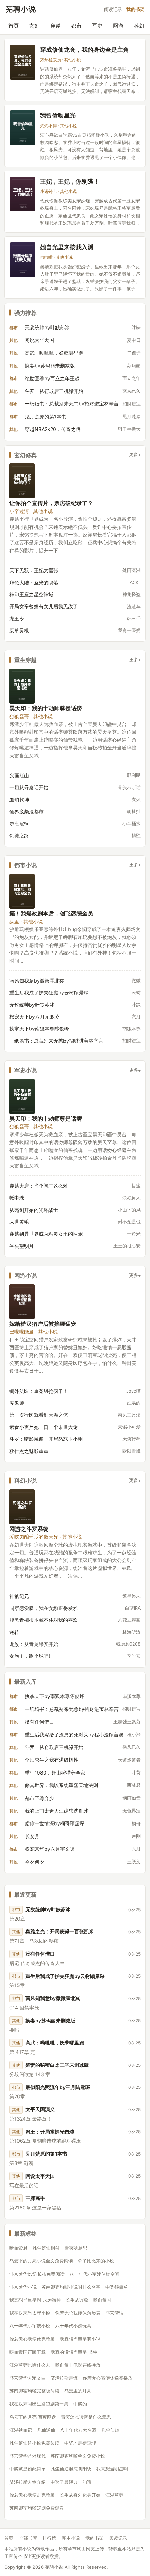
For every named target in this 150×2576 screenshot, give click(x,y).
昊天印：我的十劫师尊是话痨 (46, 708)
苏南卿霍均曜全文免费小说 (78, 2456)
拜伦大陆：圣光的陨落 (34, 582)
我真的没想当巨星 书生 (74, 2352)
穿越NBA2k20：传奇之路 (53, 429)
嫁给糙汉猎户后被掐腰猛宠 (43, 1323)
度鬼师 (17, 1403)
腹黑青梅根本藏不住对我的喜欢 (44, 1620)
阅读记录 (113, 9)
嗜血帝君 (18, 2248)
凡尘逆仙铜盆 (46, 2248)
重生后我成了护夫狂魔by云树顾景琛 (49, 992)
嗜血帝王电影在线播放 (78, 2365)
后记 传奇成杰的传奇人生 (37, 1963)
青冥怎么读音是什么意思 (86, 2417)
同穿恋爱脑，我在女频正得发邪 (44, 1608)
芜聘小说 (21, 9)
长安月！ (35, 1836)
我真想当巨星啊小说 (80, 2339)
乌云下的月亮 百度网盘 (33, 2417)
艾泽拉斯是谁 (64, 2378)
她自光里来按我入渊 (67, 247)
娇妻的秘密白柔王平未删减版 (57, 2065)
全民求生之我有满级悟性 (52, 1760)
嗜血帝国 (102, 2300)
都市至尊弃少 (39, 1798)
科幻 (139, 26)
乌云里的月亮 (78, 2391)
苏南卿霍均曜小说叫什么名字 (71, 2287)
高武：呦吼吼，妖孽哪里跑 (54, 353)
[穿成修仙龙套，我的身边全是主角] (23, 62)
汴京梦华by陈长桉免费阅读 (37, 2274)
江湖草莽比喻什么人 (30, 2365)
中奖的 (80, 2404)
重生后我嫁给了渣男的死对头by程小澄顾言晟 (74, 1735)
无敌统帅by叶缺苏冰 (47, 327)
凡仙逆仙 (46, 2430)
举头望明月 (22, 1246)
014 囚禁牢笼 (24, 2007)
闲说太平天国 (39, 340)
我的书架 (135, 9)
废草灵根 (19, 630)
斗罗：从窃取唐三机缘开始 (54, 391)
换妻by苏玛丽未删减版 (50, 365)
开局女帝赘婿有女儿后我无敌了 (44, 606)
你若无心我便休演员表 (78, 2313)
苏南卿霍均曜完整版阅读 (34, 2391)
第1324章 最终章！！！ (35, 2119)
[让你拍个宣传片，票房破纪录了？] (22, 481)
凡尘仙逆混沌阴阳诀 (71, 2469)
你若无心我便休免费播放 (108, 2378)
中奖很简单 (117, 2287)
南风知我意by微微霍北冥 (37, 981)
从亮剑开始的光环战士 (34, 1210)
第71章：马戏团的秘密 (34, 1941)
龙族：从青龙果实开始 (34, 1644)
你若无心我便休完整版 (32, 2339)
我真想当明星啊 (112, 2469)
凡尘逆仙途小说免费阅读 (34, 2443)
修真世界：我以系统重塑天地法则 (61, 1785)
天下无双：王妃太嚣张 (34, 570)
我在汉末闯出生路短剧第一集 (39, 2404)
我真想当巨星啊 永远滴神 (35, 2300)
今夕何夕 (35, 1862)
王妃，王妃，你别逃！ (70, 181)
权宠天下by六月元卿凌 (34, 1017)
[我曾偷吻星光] (23, 128)
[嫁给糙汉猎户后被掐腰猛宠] (22, 1302)
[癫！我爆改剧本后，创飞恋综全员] (22, 891)
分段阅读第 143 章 (30, 2074)
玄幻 (35, 26)
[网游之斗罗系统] (22, 1507)
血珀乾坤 (19, 800)
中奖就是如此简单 (28, 2469)
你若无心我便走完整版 (32, 2495)
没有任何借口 (39, 1722)
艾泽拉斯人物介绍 (28, 2482)
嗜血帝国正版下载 (28, 2352)
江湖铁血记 (21, 2430)
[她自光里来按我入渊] (23, 260)
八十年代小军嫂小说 (30, 2326)
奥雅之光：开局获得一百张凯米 (60, 1931)
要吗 (14, 2030)
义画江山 (19, 775)
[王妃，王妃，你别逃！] (23, 194)
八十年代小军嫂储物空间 (94, 2274)
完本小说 (71, 2538)
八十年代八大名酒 (78, 2430)
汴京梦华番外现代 (28, 2456)
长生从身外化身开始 (80, 2495)
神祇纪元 (19, 1596)
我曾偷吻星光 (58, 115)
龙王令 (17, 618)
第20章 (17, 1919)
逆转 (14, 1632)
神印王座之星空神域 (31, 594)
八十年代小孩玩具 (73, 2326)
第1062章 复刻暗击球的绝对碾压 (45, 2141)
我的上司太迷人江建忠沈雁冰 (57, 1811)
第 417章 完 (22, 2052)
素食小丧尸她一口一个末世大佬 (44, 1427)
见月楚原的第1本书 (46, 416)
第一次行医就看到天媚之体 (39, 1415)
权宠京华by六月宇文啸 (50, 1849)
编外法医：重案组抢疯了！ (39, 1391)
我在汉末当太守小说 (30, 2313)
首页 (14, 26)
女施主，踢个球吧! (30, 1656)
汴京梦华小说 (23, 2287)
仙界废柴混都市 (27, 811)
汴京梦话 (114, 2313)
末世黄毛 (19, 1222)
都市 (76, 26)
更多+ (135, 455)
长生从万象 (77, 2300)
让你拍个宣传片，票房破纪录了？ (51, 503)
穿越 (55, 26)
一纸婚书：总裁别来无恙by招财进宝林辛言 (72, 404)
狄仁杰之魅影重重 (29, 1451)
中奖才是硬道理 (80, 2443)
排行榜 (49, 2538)
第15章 (17, 1985)
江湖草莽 (114, 2495)
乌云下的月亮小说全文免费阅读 (41, 2261)
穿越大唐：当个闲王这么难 (39, 1186)
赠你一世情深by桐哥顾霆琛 (55, 1823)
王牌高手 (35, 2198)
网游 (118, 26)
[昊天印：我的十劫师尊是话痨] (22, 686)
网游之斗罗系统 (29, 1529)
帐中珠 (17, 1198)
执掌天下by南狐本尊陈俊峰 (39, 1028)
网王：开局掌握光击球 (50, 2132)
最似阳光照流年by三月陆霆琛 (58, 2087)
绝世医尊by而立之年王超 (52, 378)
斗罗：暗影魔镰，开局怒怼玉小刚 (46, 1439)
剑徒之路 (19, 836)
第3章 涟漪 (21, 2163)
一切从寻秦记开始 (29, 787)
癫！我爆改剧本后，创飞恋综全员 (51, 913)
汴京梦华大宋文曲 (28, 2378)
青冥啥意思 (76, 2248)
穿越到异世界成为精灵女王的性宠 (46, 1234)
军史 (97, 26)
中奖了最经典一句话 (71, 2482)
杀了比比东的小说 (96, 2261)
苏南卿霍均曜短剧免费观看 (37, 2508)
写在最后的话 (24, 2185)
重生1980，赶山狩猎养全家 (55, 1773)
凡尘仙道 (110, 2430)
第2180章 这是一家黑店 (35, 2207)
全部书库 (28, 2538)
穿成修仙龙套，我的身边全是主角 (85, 49)
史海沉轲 (19, 824)
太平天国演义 (40, 2109)
